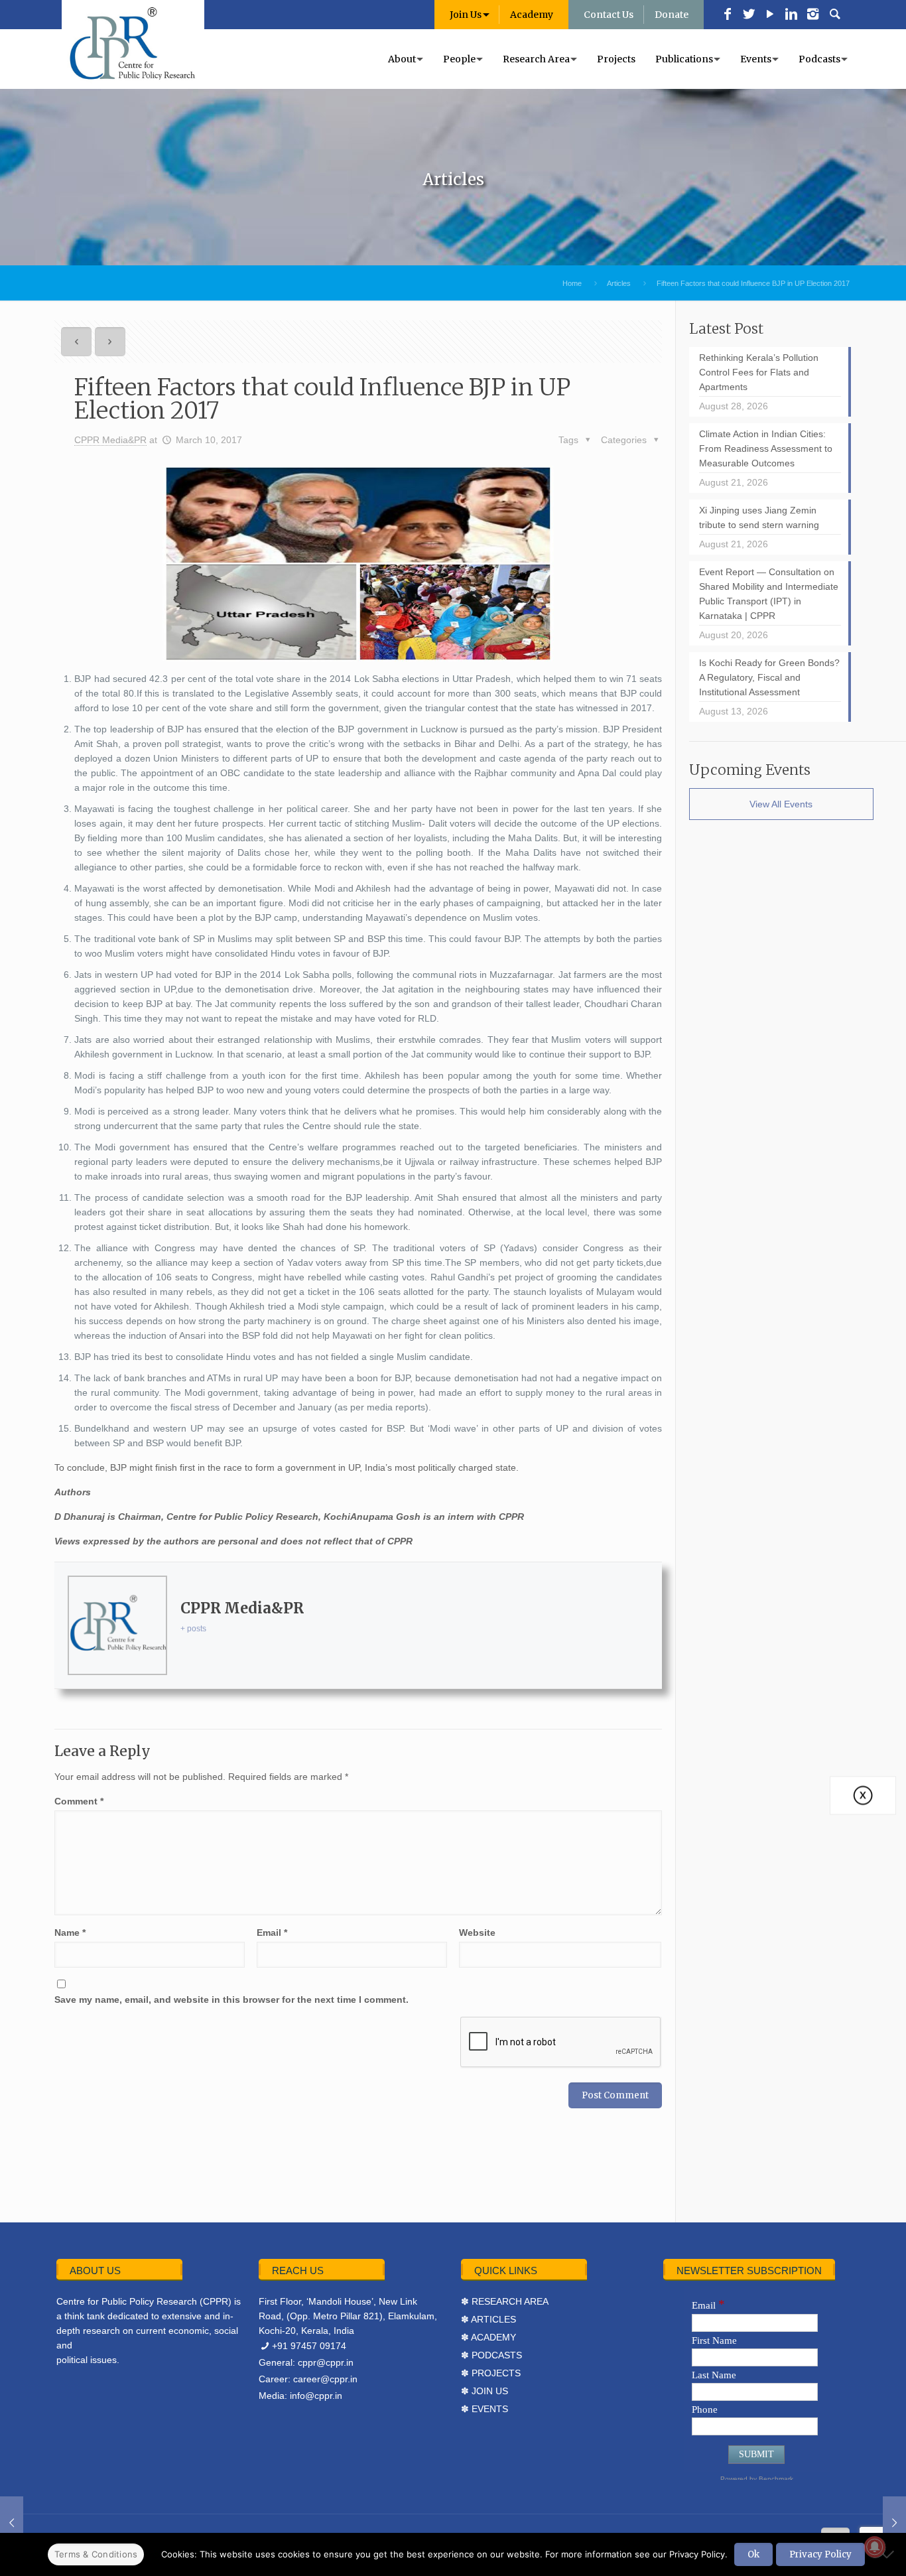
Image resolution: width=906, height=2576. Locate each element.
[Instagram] (812, 15)
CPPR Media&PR (110, 440)
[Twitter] (749, 15)
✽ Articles (488, 2319)
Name (70, 1932)
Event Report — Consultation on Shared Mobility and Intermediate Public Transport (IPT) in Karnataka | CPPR (769, 594)
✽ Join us (485, 2391)
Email (272, 1932)
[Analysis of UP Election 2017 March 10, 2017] (12, 2523)
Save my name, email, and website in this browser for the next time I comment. (231, 2000)
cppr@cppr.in (326, 2362)
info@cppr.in (316, 2396)
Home (572, 283)
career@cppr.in (325, 2379)
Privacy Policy (820, 2554)
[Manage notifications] (875, 2547)
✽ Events (485, 2409)
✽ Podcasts (491, 2355)
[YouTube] (770, 15)
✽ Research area (505, 2301)
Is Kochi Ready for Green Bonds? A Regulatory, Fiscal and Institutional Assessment (769, 677)
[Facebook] (728, 15)
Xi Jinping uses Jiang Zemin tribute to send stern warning (759, 517)
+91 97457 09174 (309, 2346)
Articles (619, 283)
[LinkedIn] (791, 15)
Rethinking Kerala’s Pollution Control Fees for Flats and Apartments (759, 372)
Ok (753, 2554)
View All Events (781, 804)
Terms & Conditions (96, 2554)
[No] (889, 2554)
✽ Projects (491, 2373)
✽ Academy (488, 2337)
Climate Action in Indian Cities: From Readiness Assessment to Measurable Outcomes (766, 448)
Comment (79, 1801)
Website (477, 1932)
